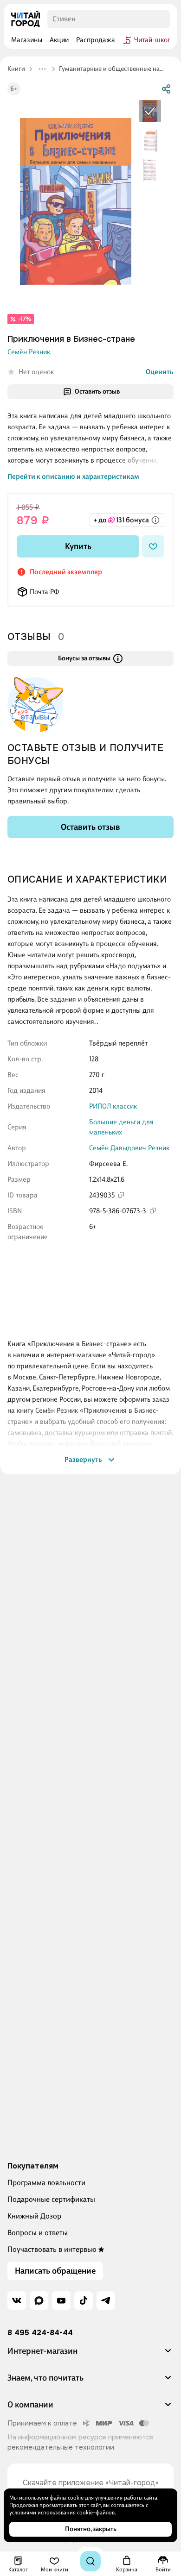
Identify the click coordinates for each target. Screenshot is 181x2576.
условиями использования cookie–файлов (62, 2513)
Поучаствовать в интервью (52, 2249)
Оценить (160, 372)
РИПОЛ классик (113, 1106)
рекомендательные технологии (61, 2447)
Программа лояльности (46, 2183)
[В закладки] (153, 546)
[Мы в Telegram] (106, 2300)
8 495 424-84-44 (40, 2333)
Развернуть (83, 1460)
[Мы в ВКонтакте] (17, 2300)
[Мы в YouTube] (61, 2300)
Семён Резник (29, 352)
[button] (90, 2355)
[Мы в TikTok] (84, 2300)
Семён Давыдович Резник (129, 1148)
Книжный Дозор (34, 2216)
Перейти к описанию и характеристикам (73, 476)
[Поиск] (90, 2561)
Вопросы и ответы (38, 2233)
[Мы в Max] (39, 2300)
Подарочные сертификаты (51, 2199)
